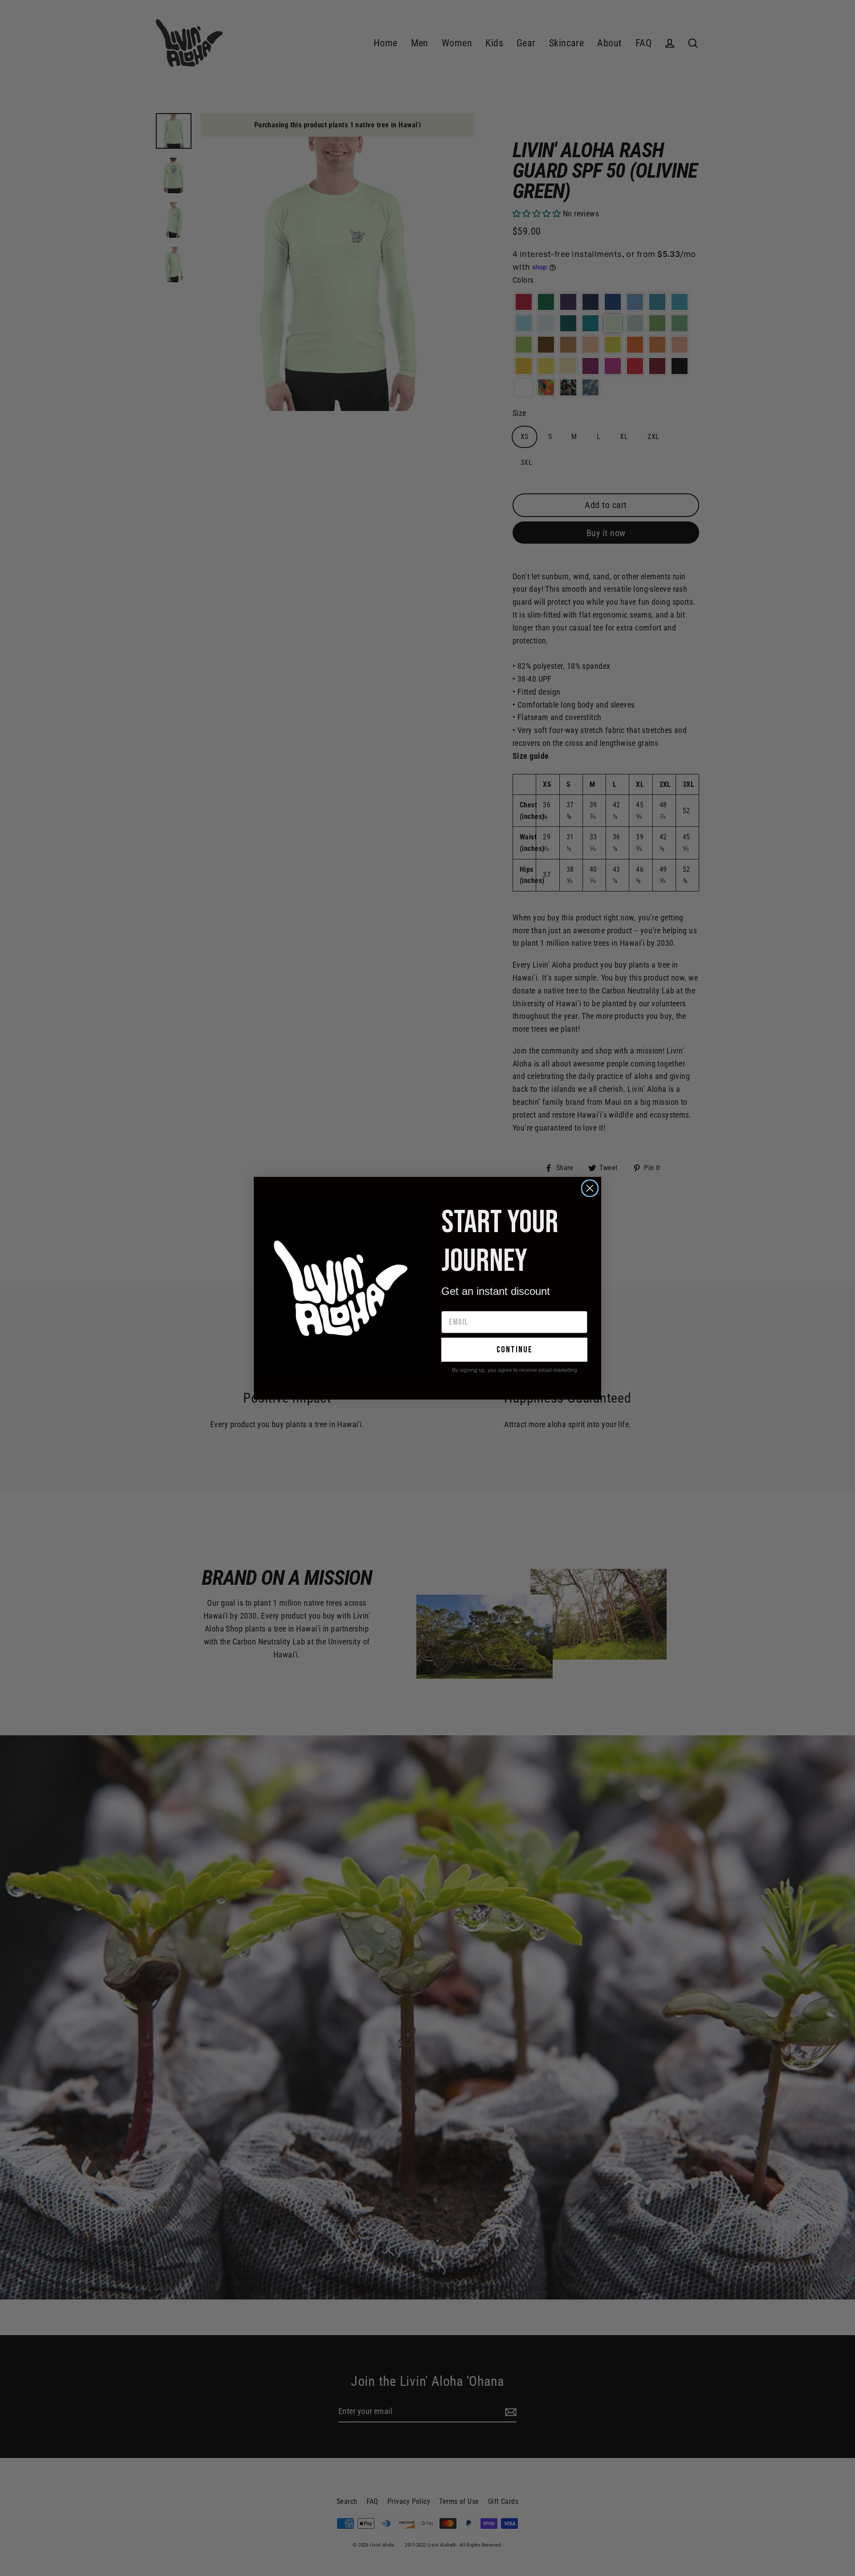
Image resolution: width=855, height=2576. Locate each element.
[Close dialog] (590, 1188)
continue (515, 1350)
